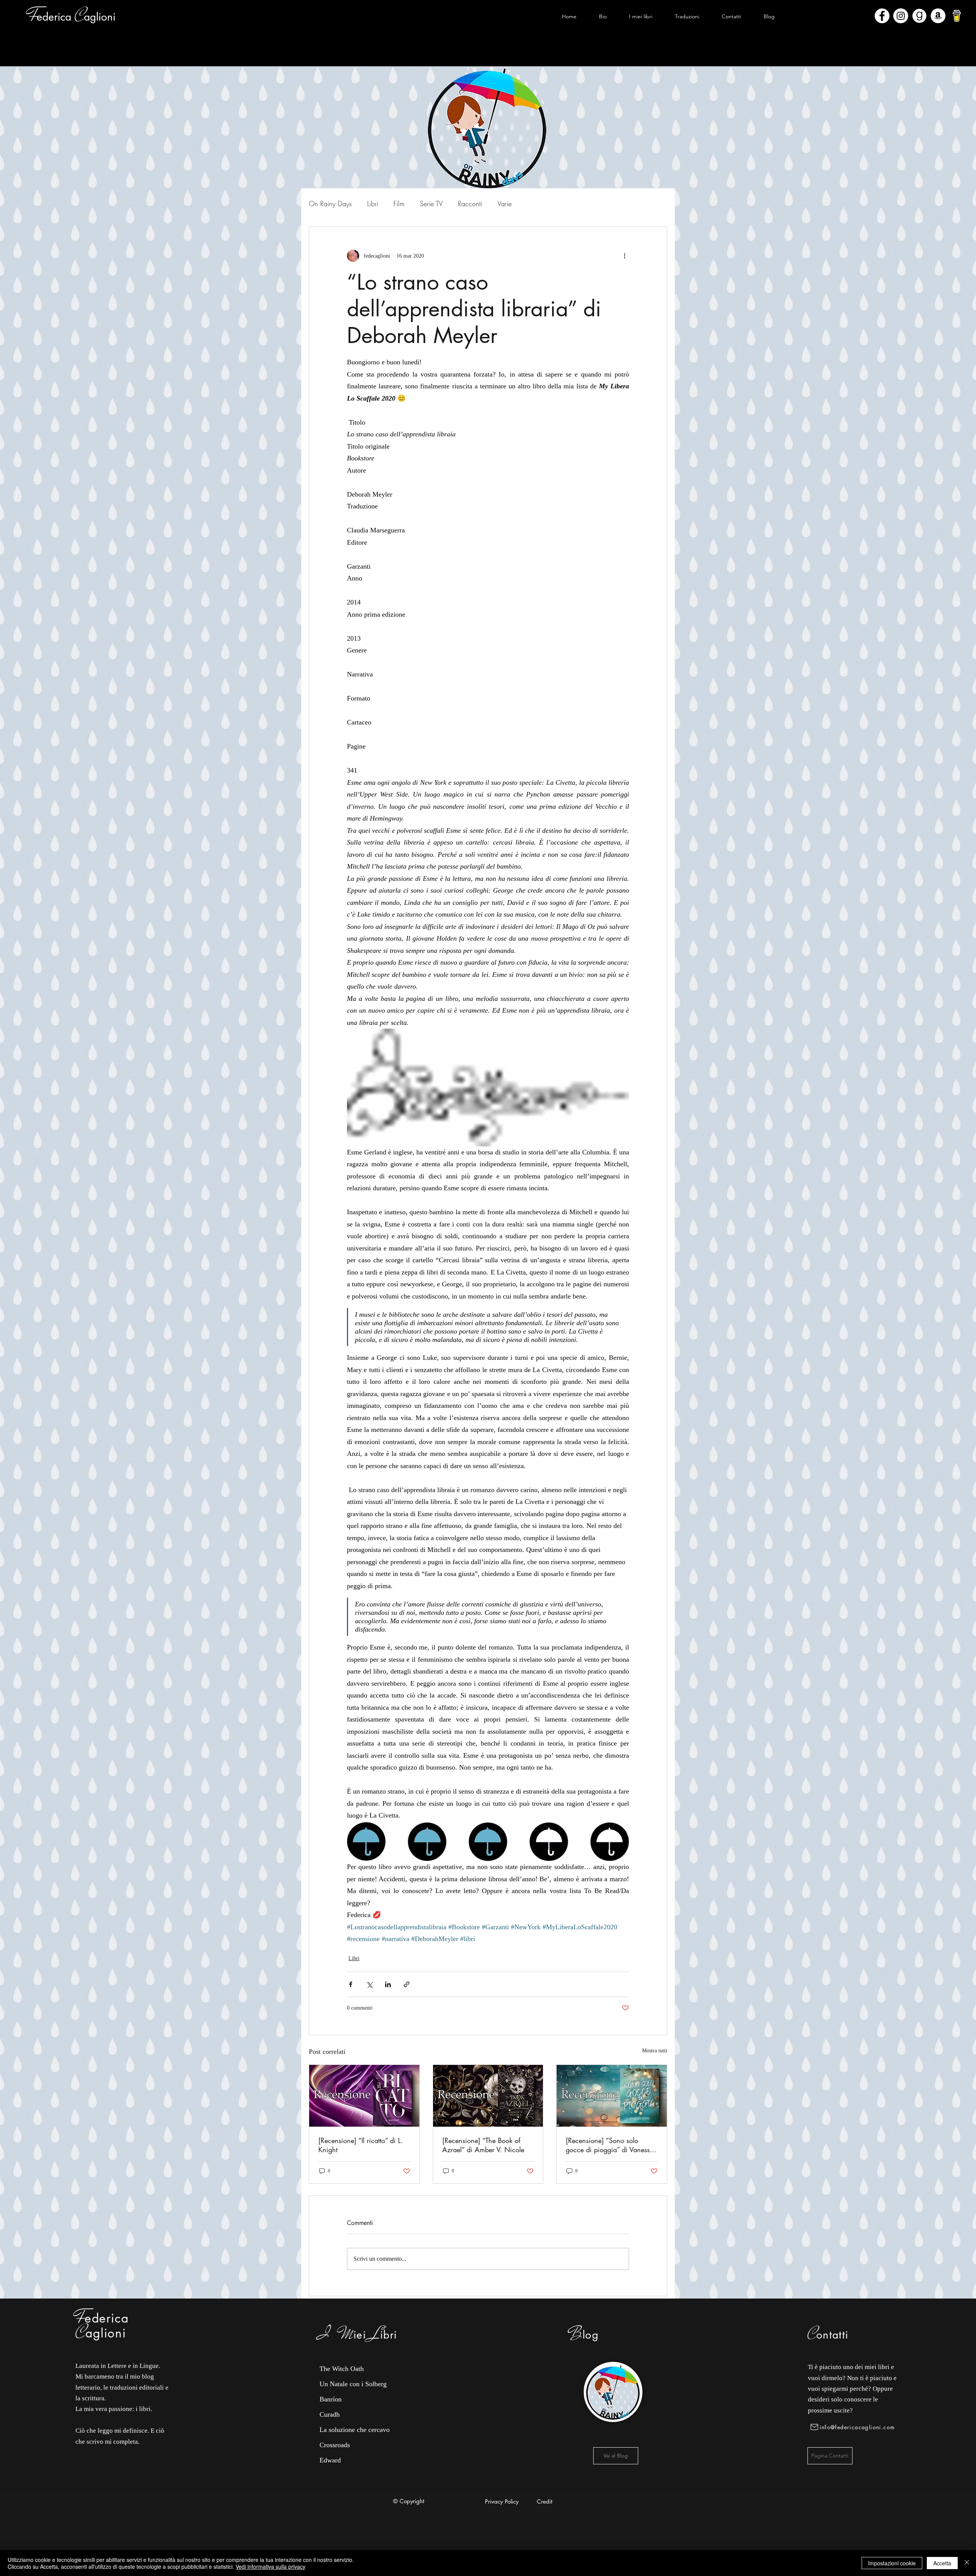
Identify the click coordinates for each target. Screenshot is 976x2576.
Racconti (470, 204)
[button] (640, 16)
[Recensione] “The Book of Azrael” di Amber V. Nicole (483, 2145)
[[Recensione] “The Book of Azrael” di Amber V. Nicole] (488, 2096)
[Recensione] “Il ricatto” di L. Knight (361, 2145)
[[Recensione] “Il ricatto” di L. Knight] (364, 2096)
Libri (373, 204)
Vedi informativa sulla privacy (270, 2566)
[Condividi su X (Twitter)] (369, 1984)
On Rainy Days (330, 204)
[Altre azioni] (624, 256)
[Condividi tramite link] (407, 1984)
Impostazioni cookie (892, 2563)
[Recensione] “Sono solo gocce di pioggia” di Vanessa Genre (610, 2145)
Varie (505, 204)
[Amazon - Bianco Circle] (938, 16)
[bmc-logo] (957, 16)
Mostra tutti (655, 2051)
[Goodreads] (919, 16)
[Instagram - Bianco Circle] (901, 16)
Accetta (942, 2563)
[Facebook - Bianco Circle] (882, 16)
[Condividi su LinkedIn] (388, 1984)
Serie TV (431, 204)
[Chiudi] (967, 2563)
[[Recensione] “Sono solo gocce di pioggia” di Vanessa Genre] (612, 2096)
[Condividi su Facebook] (351, 1984)
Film (399, 204)
